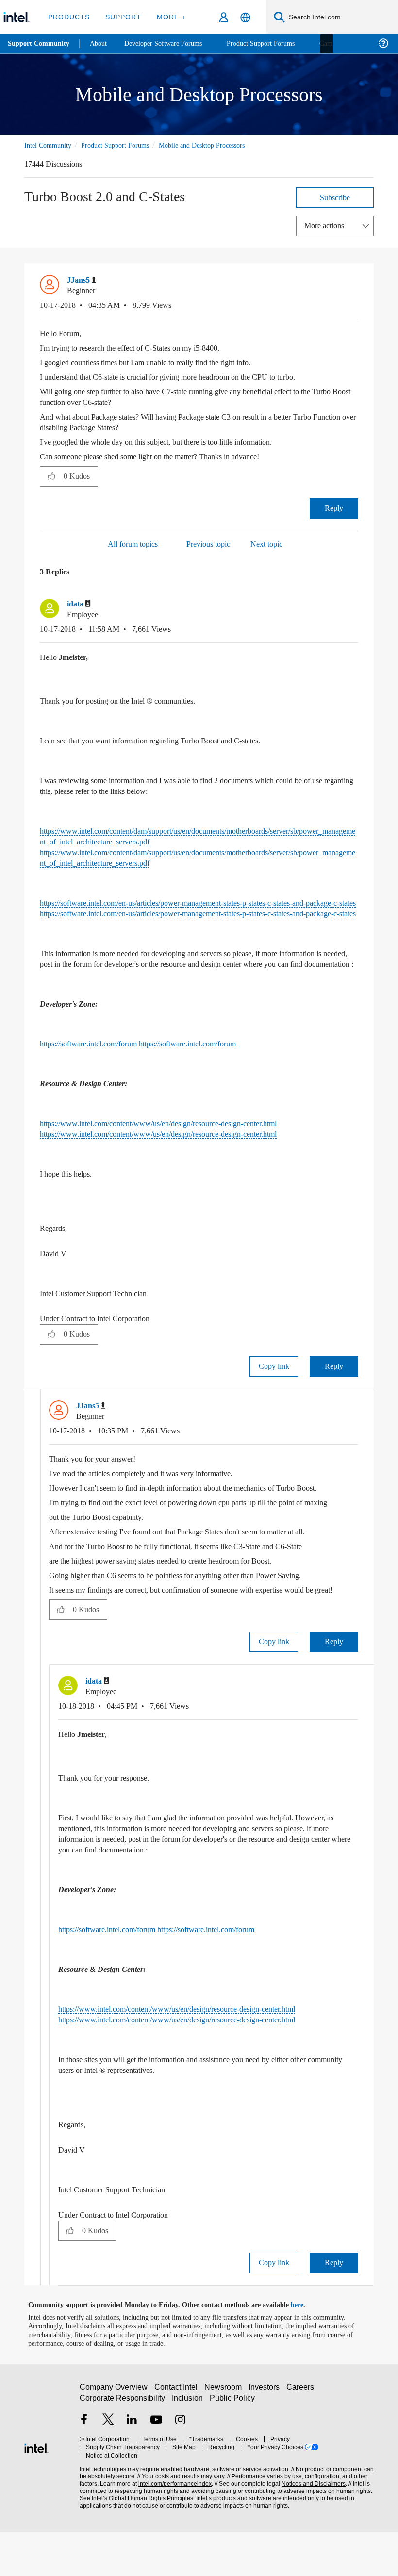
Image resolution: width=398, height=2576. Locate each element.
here (306, 2349)
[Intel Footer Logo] (36, 2491)
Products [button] (69, 17)
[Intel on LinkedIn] (132, 2469)
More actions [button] (327, 225)
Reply (334, 508)
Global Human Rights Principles (148, 2538)
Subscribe (335, 197)
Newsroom (225, 2435)
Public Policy (232, 2447)
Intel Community (50, 145)
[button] (354, 283)
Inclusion (188, 2447)
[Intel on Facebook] (84, 2469)
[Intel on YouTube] (156, 2469)
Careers (302, 2435)
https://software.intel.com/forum (96, 1066)
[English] (245, 17)
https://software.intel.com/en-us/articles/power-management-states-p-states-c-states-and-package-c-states (194, 919)
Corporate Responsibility (123, 2447)
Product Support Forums (123, 145)
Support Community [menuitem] (40, 44)
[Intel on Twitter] (108, 2469)
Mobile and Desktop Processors (219, 145)
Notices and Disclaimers (312, 2524)
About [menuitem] (101, 43)
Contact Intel (177, 2435)
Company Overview (114, 2435)
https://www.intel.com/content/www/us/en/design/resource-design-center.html (178, 1145)
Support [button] (122, 17)
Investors (266, 2435)
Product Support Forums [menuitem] (274, 43)
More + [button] (168, 17)
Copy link (274, 1388)
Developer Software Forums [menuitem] (170, 43)
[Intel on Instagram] (180, 2469)
